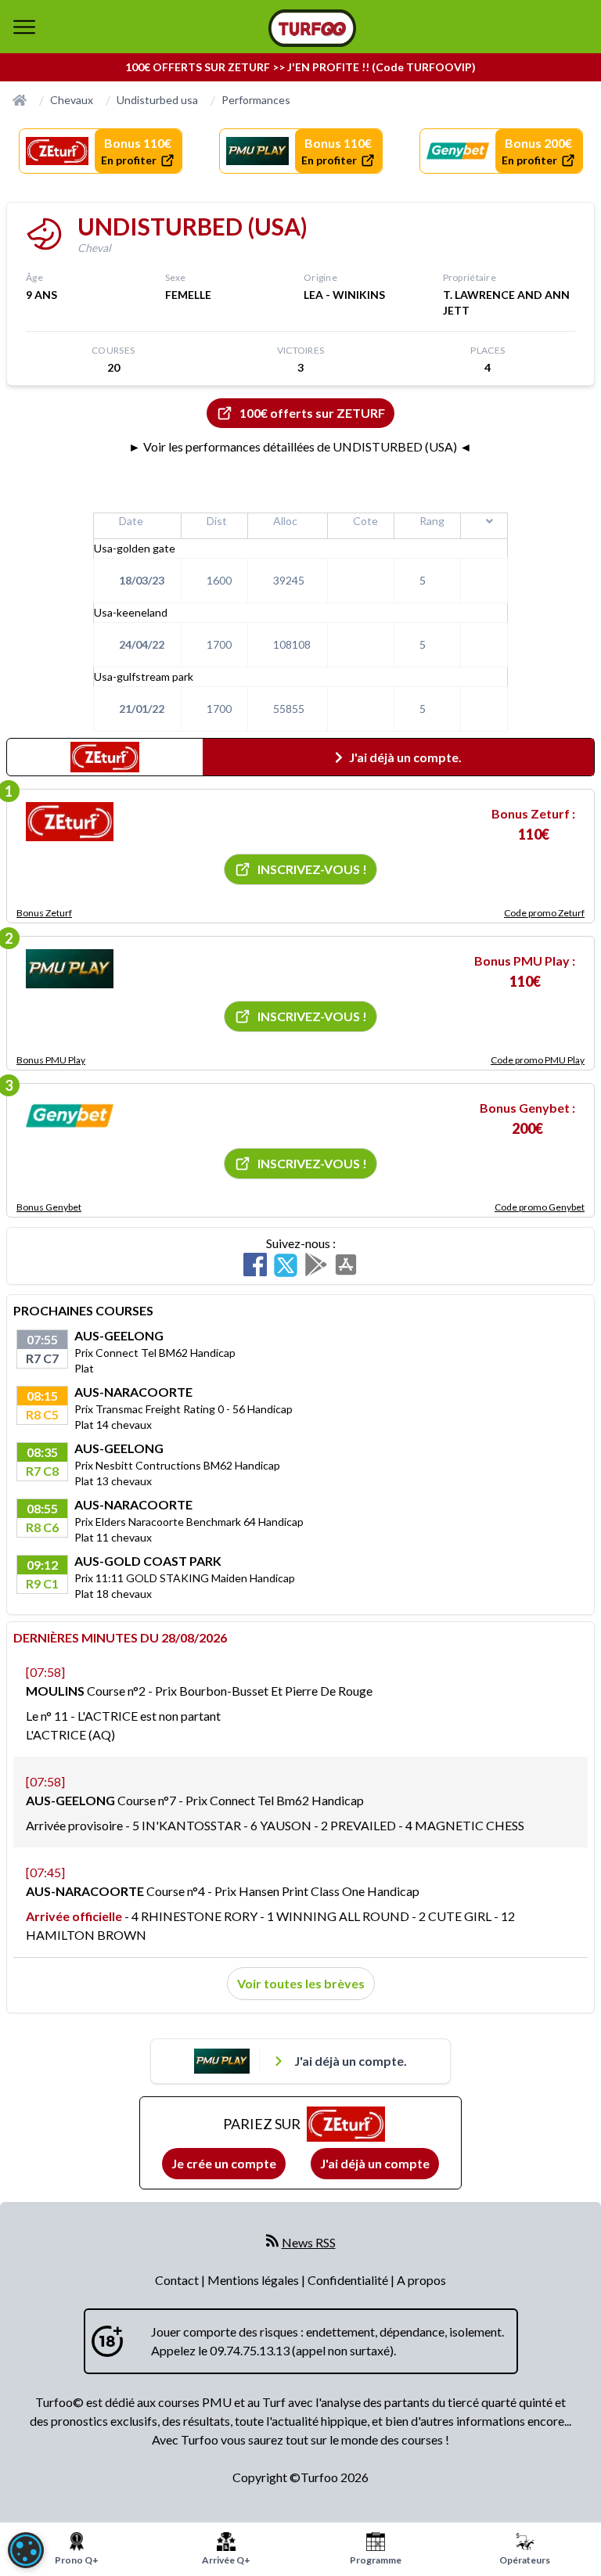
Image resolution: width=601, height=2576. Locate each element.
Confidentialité (349, 2280)
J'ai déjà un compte (375, 2163)
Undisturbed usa (157, 100)
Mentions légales (254, 2280)
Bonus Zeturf (44, 913)
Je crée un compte (224, 2163)
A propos (421, 2280)
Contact (178, 2280)
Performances (256, 100)
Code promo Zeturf (544, 913)
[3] (70, 1116)
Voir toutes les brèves (301, 1983)
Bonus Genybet (49, 1207)
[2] (70, 969)
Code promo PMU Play (538, 1060)
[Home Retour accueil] (312, 28)
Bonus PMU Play (51, 1060)
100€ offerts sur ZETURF (312, 413)
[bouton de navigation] (24, 27)
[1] (70, 822)
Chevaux (72, 100)
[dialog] (26, 2550)
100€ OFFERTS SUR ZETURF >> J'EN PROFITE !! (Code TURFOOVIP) (300, 67)
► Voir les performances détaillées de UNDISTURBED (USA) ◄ (300, 446)
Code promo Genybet (540, 1207)
